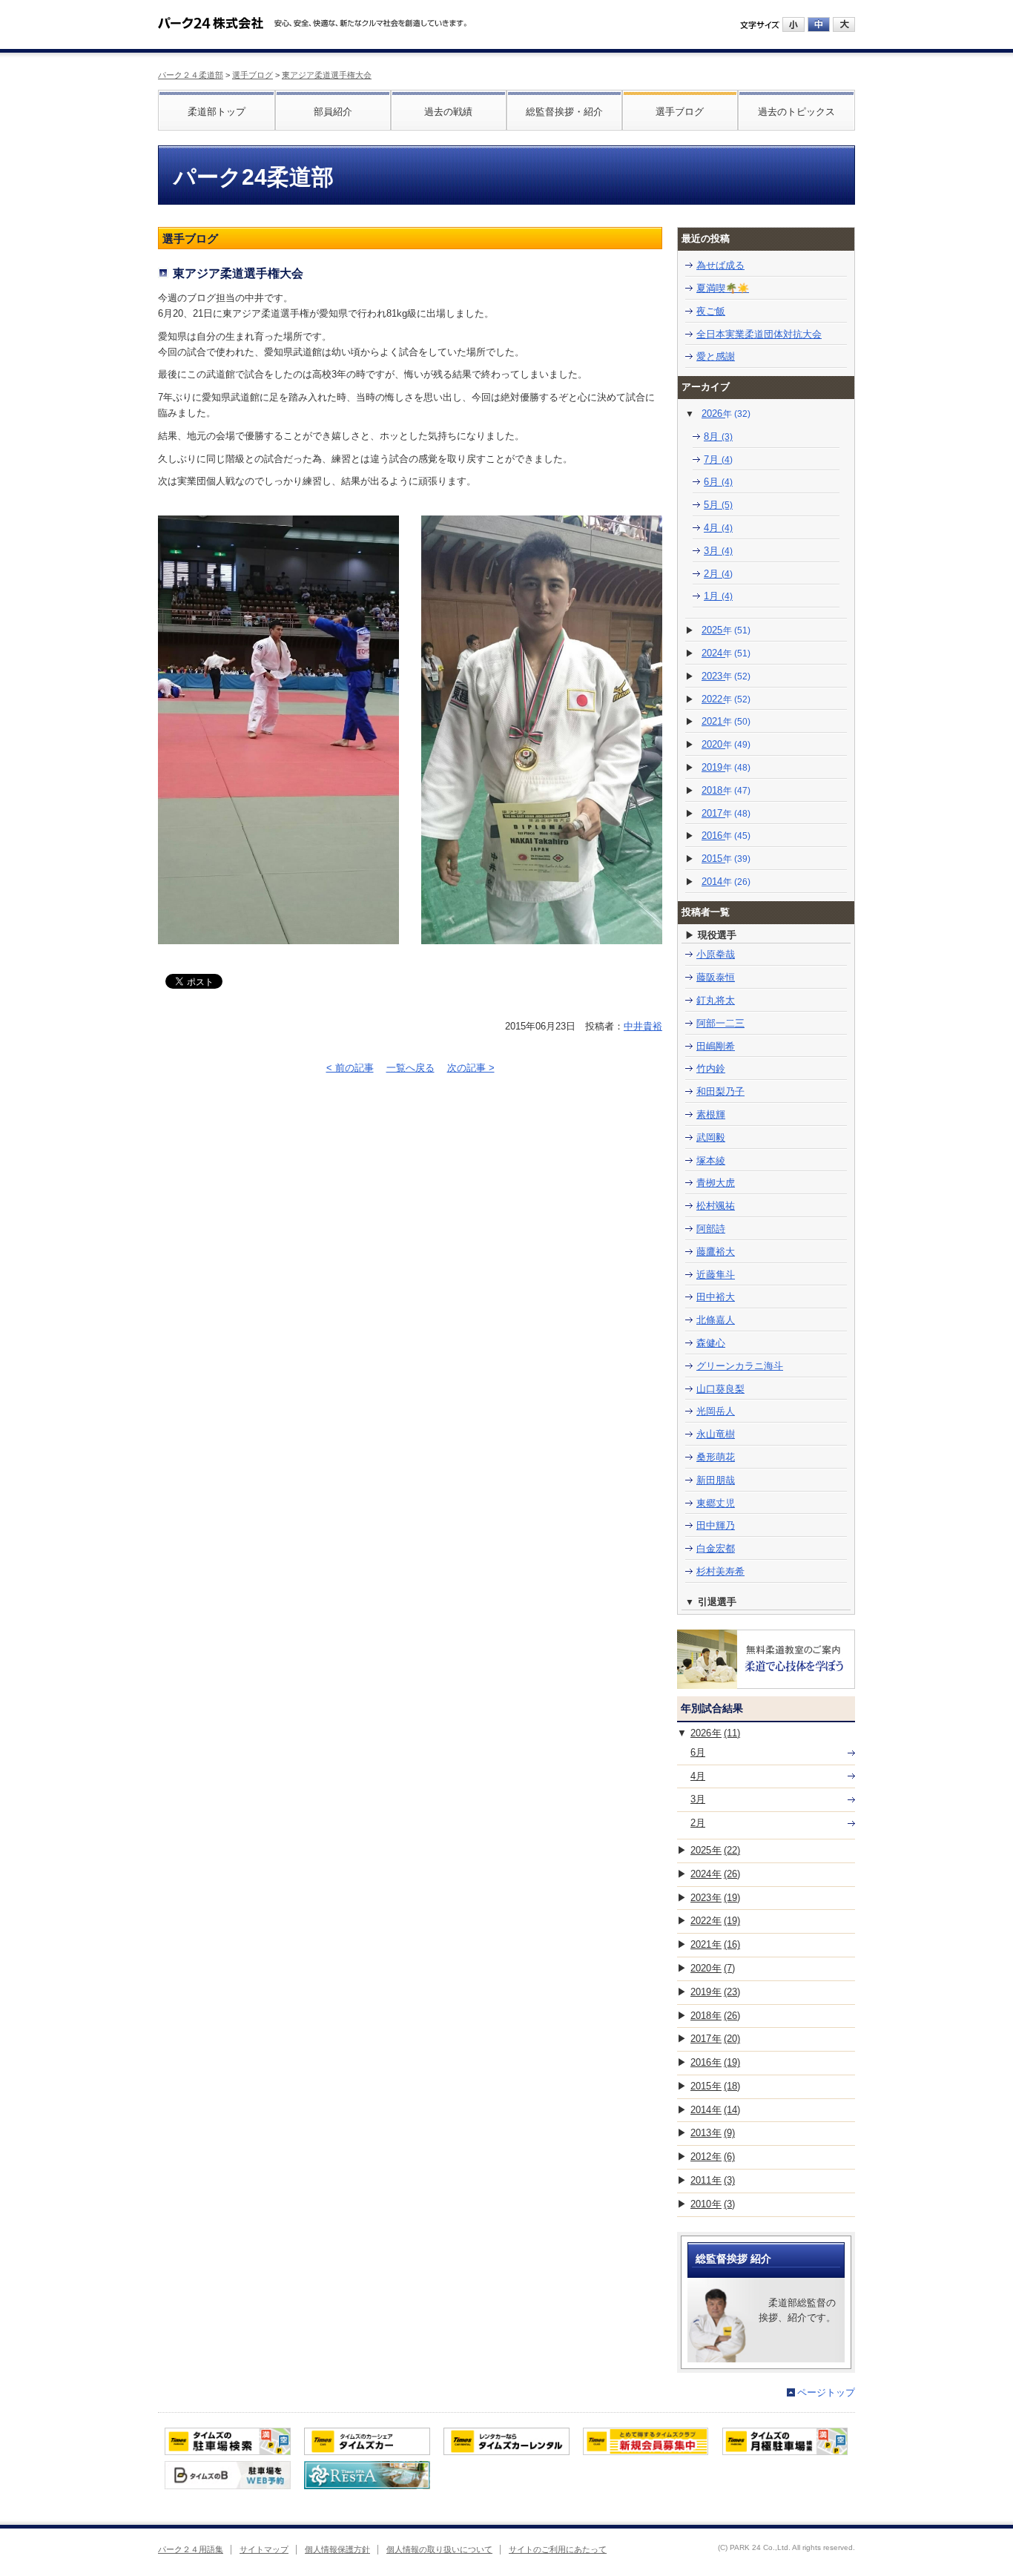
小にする (793, 24)
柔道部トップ (217, 112)
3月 (718, 551)
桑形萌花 (716, 1457)
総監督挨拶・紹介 (564, 112)
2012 (713, 2157)
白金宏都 (716, 1548)
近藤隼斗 (716, 1275)
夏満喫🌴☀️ (723, 288)
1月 (718, 596)
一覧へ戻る (410, 1068)
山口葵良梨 (720, 1389)
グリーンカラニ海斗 (740, 1366)
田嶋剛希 (716, 1046)
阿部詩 (711, 1229)
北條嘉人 (716, 1320)
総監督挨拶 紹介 (733, 2259)
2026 (726, 414)
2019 (726, 767)
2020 (726, 744)
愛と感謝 (716, 356)
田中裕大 (716, 1297)
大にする (844, 24)
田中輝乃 (716, 1525)
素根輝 (711, 1114)
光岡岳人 (716, 1411)
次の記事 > (471, 1068)
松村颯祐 (716, 1206)
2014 (726, 882)
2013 (713, 2133)
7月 (718, 459)
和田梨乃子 (720, 1091)
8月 (718, 437)
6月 (718, 482)
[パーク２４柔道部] (211, 18)
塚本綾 (711, 1160)
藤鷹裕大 (716, 1252)
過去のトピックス (796, 112)
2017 (726, 813)
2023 (726, 676)
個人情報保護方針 (337, 2549)
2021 (726, 721)
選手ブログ (253, 75)
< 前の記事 (350, 1068)
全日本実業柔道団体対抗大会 (759, 334)
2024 (726, 653)
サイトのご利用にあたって (558, 2549)
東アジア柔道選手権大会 (327, 75)
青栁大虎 (716, 1183)
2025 (726, 630)
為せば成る (720, 265)
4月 (718, 528)
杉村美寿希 (720, 1571)
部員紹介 (333, 112)
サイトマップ (264, 2549)
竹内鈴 (711, 1068)
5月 (718, 505)
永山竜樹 (716, 1434)
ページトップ (826, 2392)
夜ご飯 (711, 311)
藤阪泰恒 (716, 977)
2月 (718, 574)
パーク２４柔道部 (191, 75)
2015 (726, 859)
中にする (819, 24)
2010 (713, 2204)
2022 (726, 699)
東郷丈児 (716, 1503)
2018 (726, 790)
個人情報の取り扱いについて (439, 2549)
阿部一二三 (720, 1023)
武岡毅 (711, 1137)
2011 (713, 2180)
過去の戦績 (448, 112)
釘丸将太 (716, 1000)
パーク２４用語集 (191, 2549)
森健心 (711, 1343)
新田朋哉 (716, 1480)
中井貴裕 (643, 1026)
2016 (726, 836)
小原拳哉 (716, 954)
